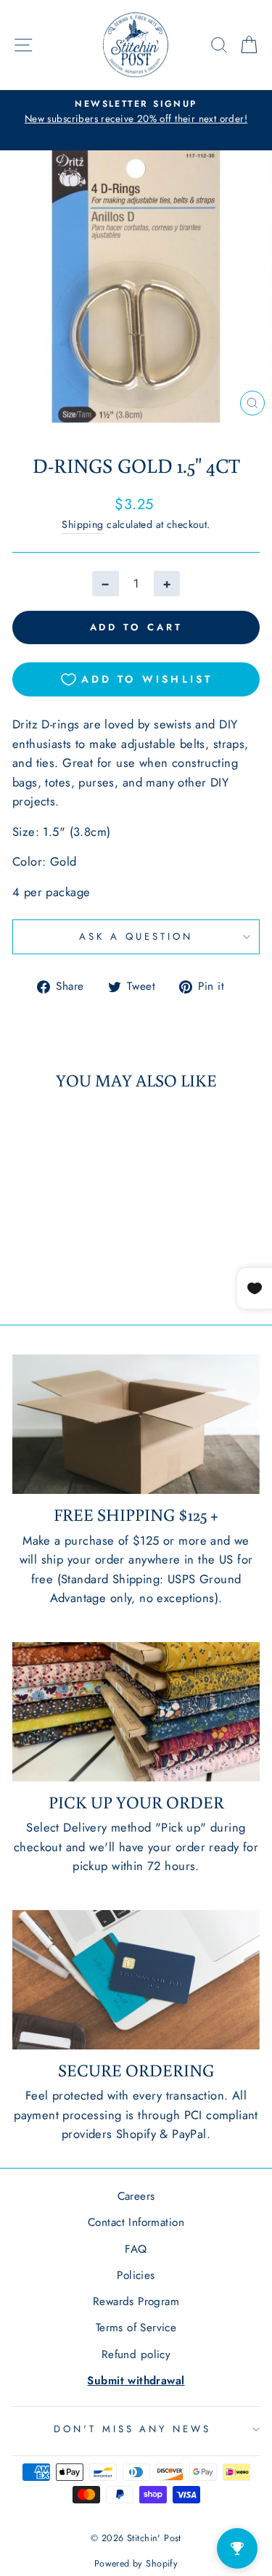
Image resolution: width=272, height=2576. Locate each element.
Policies (136, 2275)
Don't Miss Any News (133, 2429)
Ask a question (136, 936)
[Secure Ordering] (136, 1980)
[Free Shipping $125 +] (136, 1424)
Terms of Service (136, 2328)
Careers (136, 2196)
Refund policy (136, 2354)
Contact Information (136, 2222)
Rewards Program (136, 2301)
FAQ (136, 2249)
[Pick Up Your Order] (136, 1712)
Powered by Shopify (136, 2564)
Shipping (82, 524)
